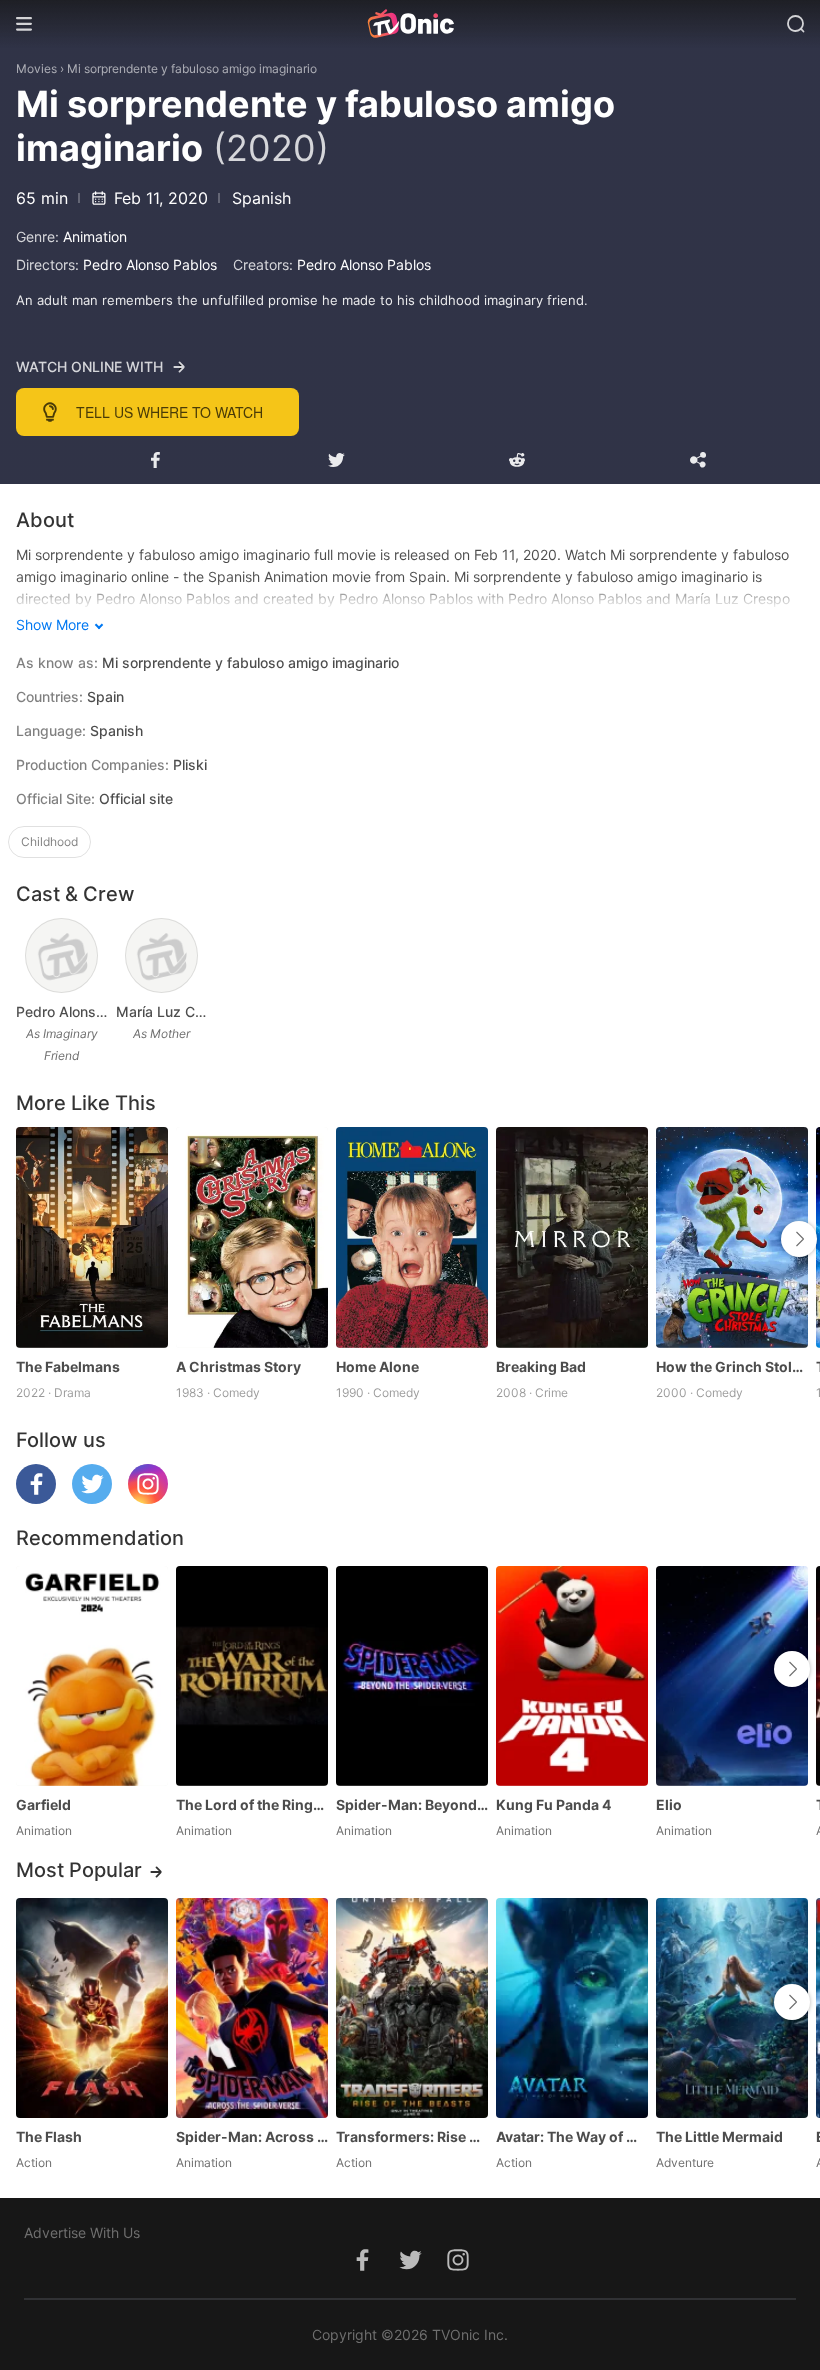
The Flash (49, 2136)
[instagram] (148, 1498)
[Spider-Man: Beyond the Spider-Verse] (412, 1676)
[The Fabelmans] (92, 1237)
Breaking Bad (541, 1366)
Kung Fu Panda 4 (553, 1804)
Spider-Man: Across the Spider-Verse (252, 2136)
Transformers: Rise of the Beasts (412, 2136)
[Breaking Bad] (572, 1237)
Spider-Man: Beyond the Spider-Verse (412, 1804)
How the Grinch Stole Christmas (732, 1366)
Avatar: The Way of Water (572, 2136)
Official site (136, 798)
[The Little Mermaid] (732, 2008)
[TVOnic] (410, 24)
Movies (36, 68)
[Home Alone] (412, 1237)
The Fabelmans (68, 1366)
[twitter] (92, 1498)
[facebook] (36, 1498)
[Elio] (732, 1676)
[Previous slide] (29, 1239)
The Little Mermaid (719, 2136)
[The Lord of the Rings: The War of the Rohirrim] (252, 1676)
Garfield (43, 1804)
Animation (95, 236)
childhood (49, 841)
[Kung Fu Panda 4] (572, 1676)
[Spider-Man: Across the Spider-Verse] (252, 2008)
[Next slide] (799, 1239)
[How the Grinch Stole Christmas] (732, 1237)
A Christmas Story (238, 1366)
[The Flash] (92, 2008)
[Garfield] (92, 1676)
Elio (669, 1804)
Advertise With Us (82, 2232)
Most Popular (79, 1870)
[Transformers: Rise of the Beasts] (412, 2008)
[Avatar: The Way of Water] (572, 2008)
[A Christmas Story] (252, 1237)
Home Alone (377, 1366)
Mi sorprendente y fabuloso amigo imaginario (192, 68)
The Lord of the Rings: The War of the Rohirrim (252, 1804)
